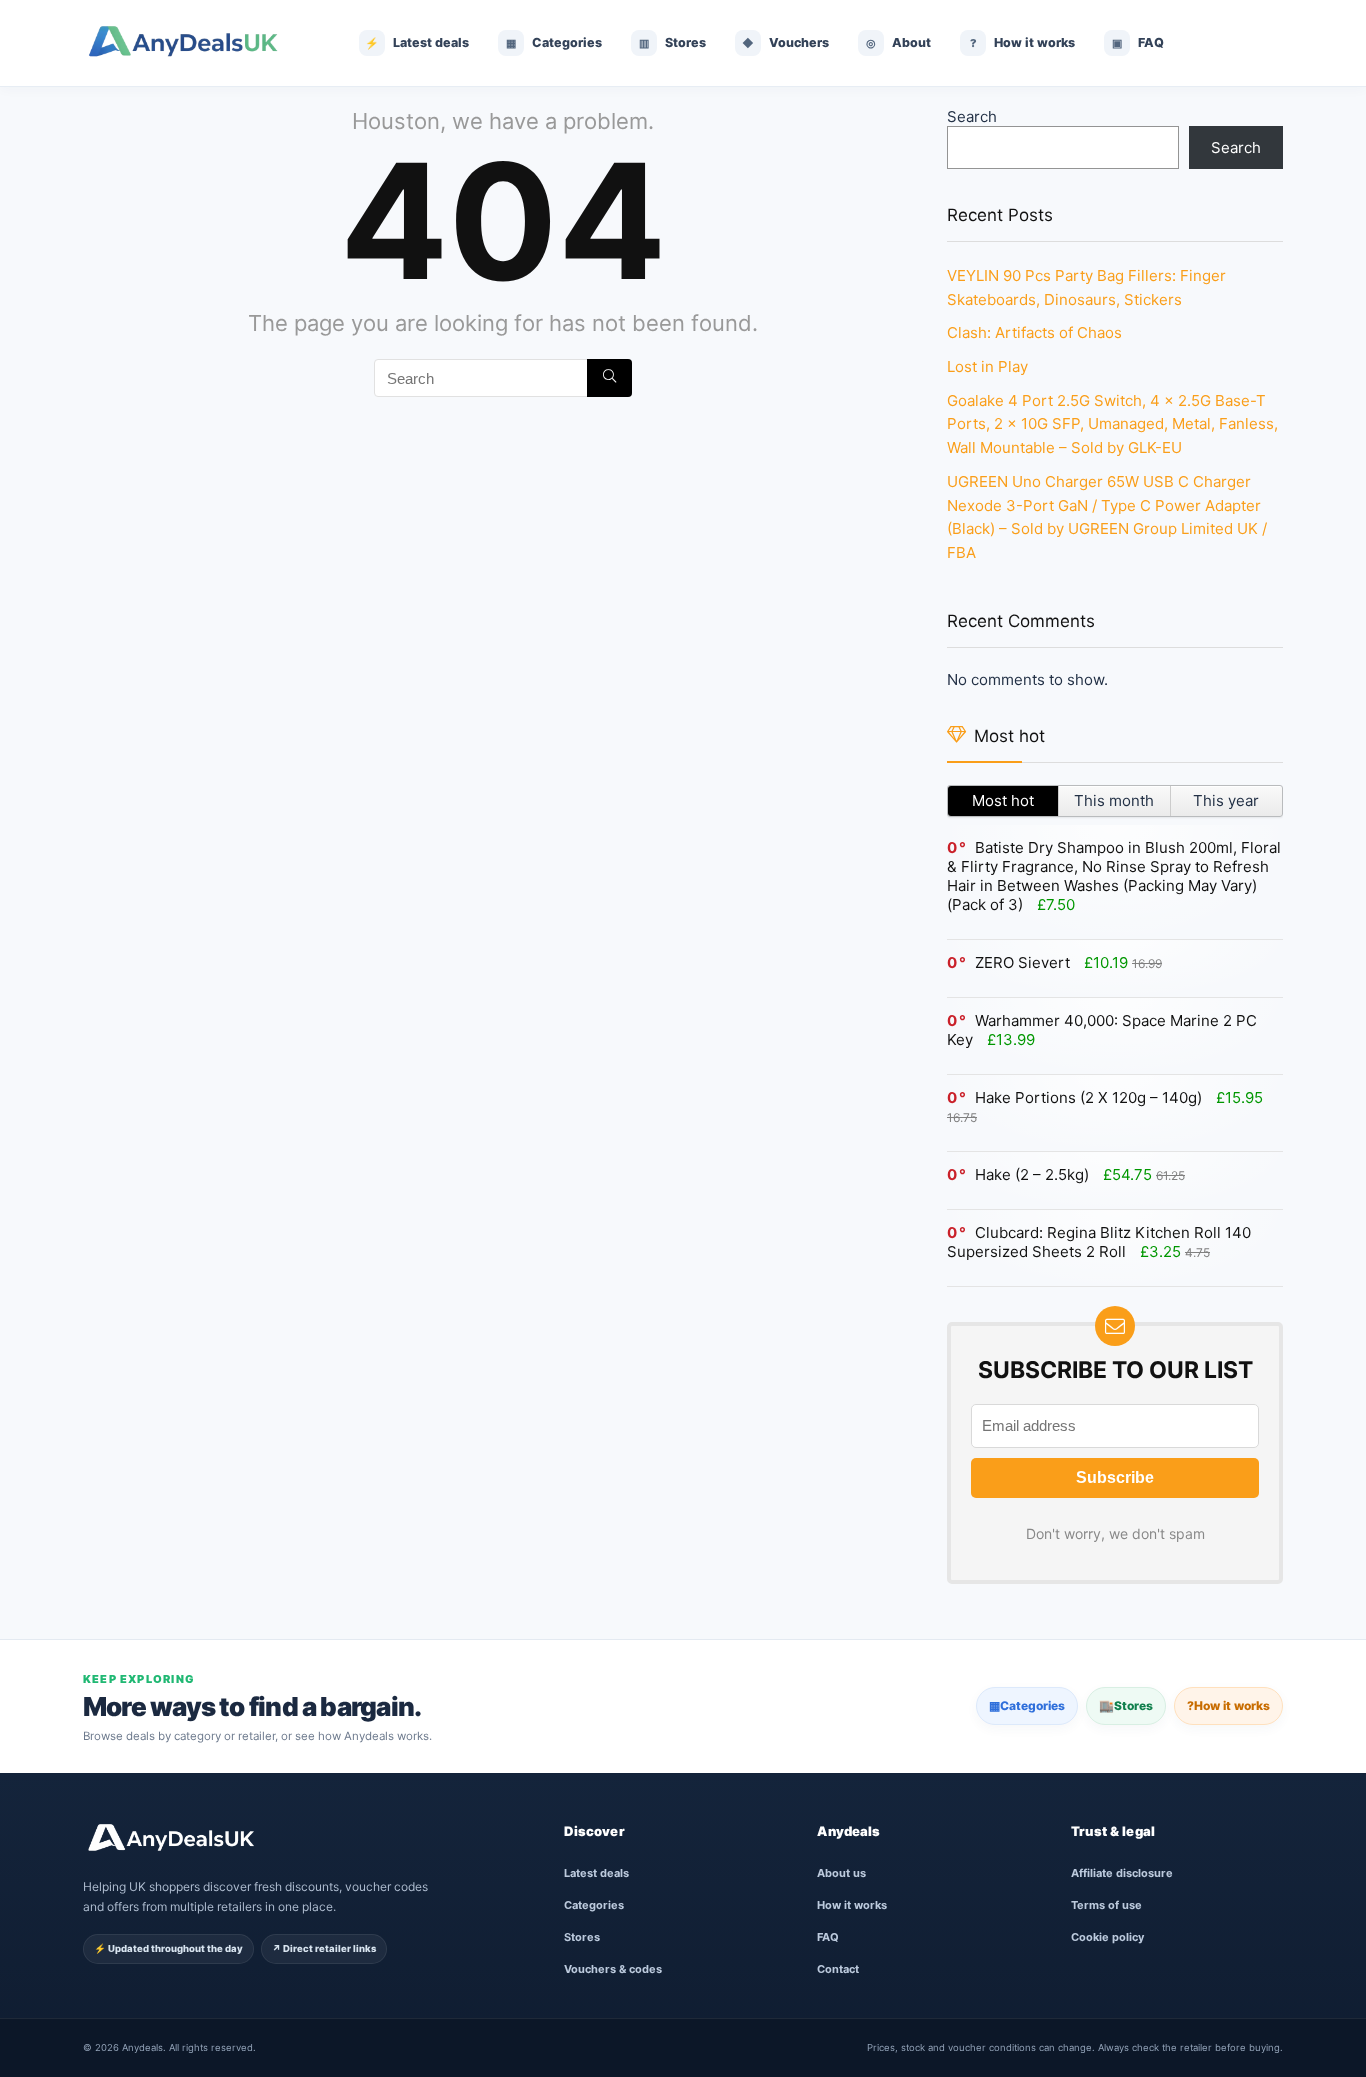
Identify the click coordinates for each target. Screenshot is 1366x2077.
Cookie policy (1107, 1937)
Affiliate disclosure (1122, 1873)
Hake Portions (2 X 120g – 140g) (1088, 1097)
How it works (1228, 1705)
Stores (1126, 1705)
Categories (1027, 1705)
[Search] (609, 378)
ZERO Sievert (1022, 962)
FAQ (828, 1937)
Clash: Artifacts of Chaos (1034, 332)
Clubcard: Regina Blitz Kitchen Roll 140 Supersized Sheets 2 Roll (1099, 1242)
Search (972, 116)
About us (841, 1873)
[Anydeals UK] (198, 43)
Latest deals (596, 1873)
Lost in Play (987, 366)
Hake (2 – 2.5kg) (1032, 1174)
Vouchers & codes (613, 1969)
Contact (838, 1969)
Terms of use (1106, 1905)
